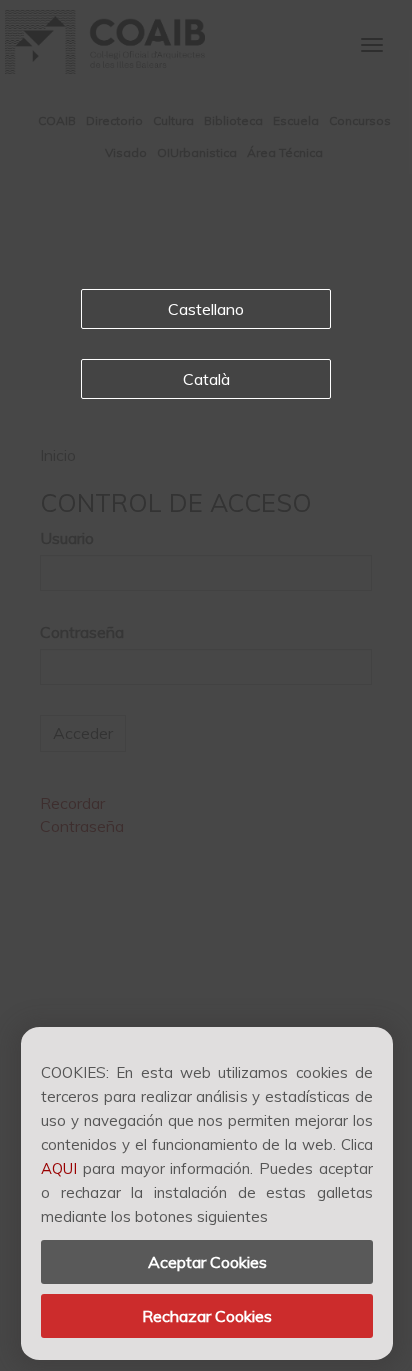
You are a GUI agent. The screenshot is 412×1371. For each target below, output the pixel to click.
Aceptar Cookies (207, 1262)
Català (206, 379)
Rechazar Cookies (207, 1316)
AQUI (59, 1168)
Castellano (206, 309)
